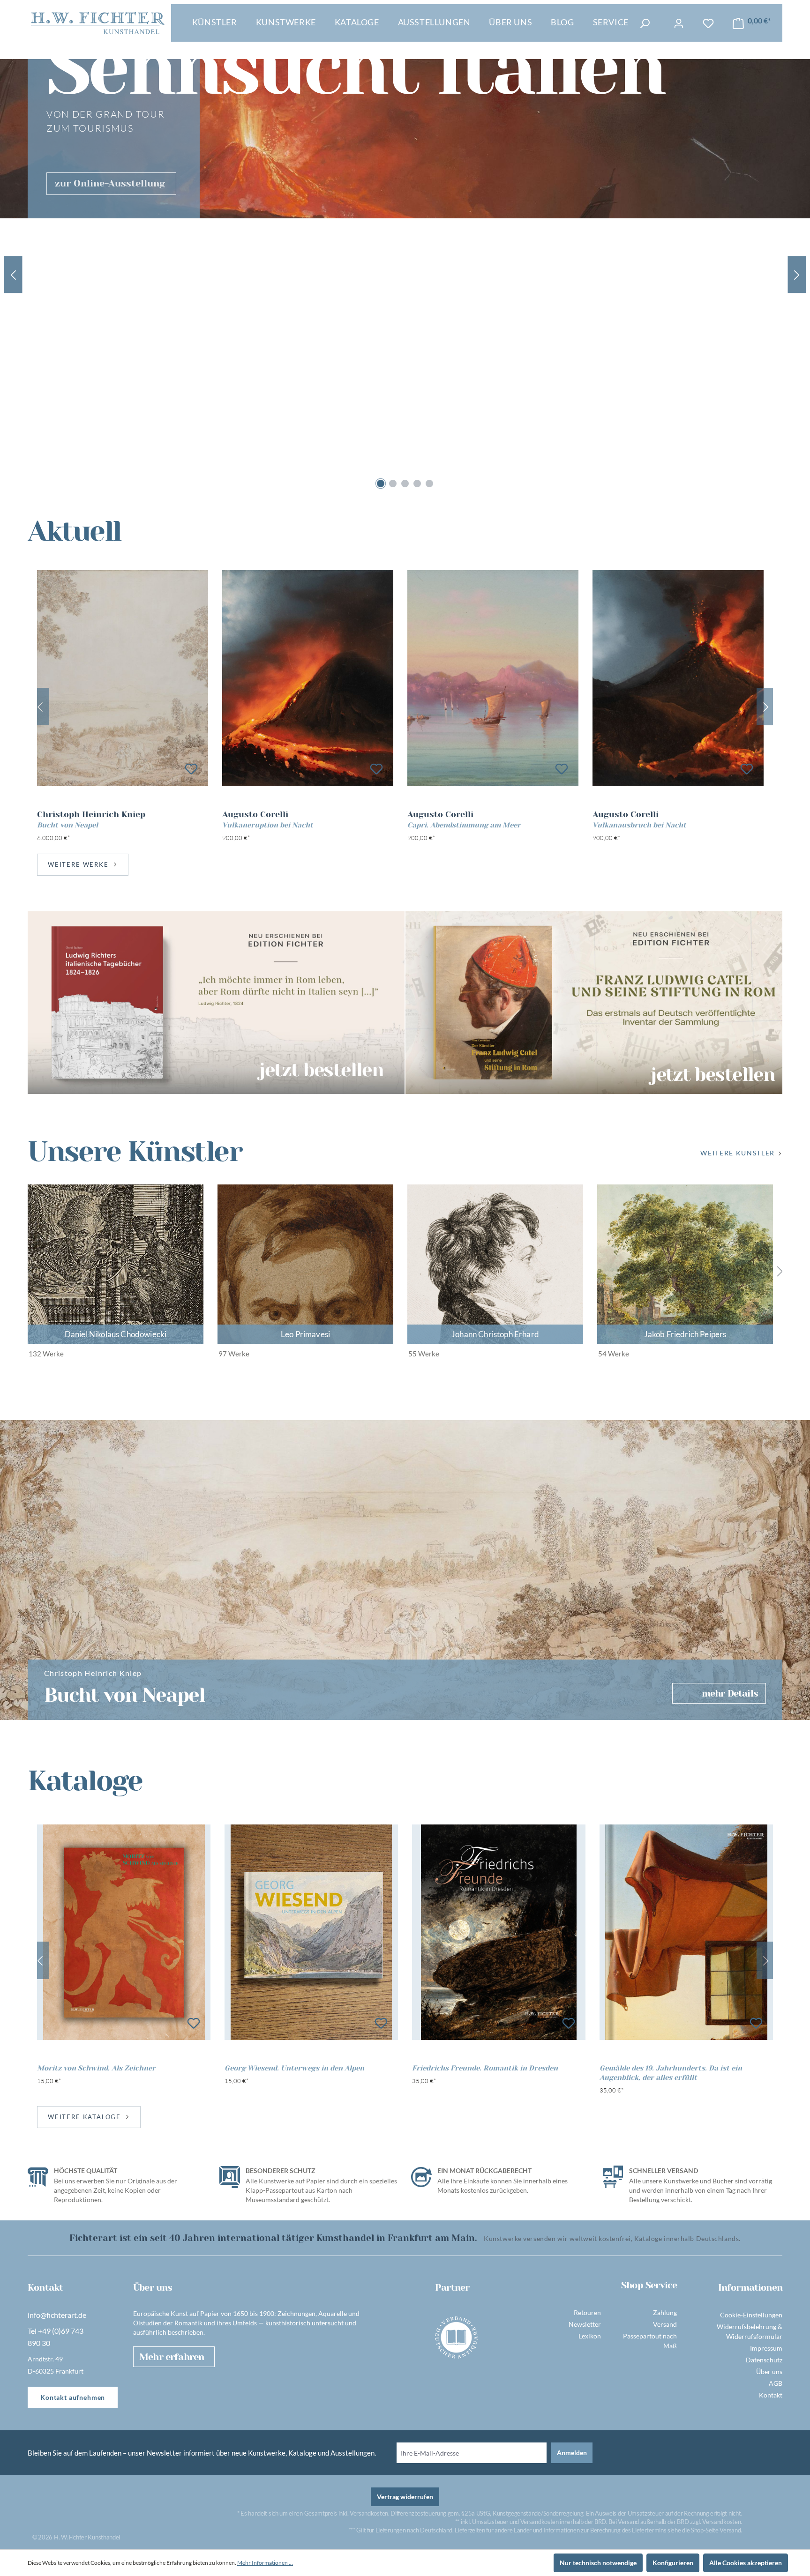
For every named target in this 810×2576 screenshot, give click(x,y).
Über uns (769, 2371)
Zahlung (665, 2312)
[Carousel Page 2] (393, 484)
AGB (776, 2383)
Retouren (587, 2312)
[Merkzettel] (708, 23)
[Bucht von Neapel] (123, 678)
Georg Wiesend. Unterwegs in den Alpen (294, 2068)
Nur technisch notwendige (598, 2563)
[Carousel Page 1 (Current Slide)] (381, 484)
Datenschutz (764, 2360)
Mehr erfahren (172, 2357)
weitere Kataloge (84, 2117)
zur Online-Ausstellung (110, 183)
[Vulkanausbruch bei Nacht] (678, 678)
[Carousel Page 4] (417, 484)
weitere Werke (78, 864)
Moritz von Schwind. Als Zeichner (96, 2068)
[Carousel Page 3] (405, 484)
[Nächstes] (766, 707)
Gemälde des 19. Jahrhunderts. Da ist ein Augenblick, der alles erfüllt (671, 2073)
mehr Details (730, 1694)
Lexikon (590, 2336)
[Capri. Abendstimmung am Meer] (493, 678)
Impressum (766, 2348)
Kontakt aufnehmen (73, 2397)
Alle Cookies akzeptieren (746, 2563)
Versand (665, 2324)
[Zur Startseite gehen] (98, 23)
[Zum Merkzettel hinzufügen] (191, 769)
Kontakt (771, 2395)
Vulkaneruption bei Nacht (268, 825)
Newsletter (585, 2324)
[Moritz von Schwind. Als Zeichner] (124, 1932)
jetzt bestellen (321, 1069)
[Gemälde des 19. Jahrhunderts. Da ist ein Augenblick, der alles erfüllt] (686, 1932)
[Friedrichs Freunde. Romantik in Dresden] (499, 1932)
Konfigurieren (673, 2563)
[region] (405, 707)
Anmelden (572, 2453)
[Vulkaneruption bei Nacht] (308, 678)
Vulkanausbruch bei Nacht (639, 825)
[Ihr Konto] (679, 23)
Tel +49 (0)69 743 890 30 (56, 2337)
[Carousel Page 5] (429, 484)
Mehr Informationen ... (265, 2563)
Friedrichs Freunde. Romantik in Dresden (485, 2068)
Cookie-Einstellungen (751, 2315)
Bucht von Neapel (67, 825)
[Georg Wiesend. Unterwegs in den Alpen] (311, 1932)
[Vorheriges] (40, 707)
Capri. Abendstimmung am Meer (464, 825)
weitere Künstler (738, 1153)
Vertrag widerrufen (405, 2497)
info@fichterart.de (57, 2315)
